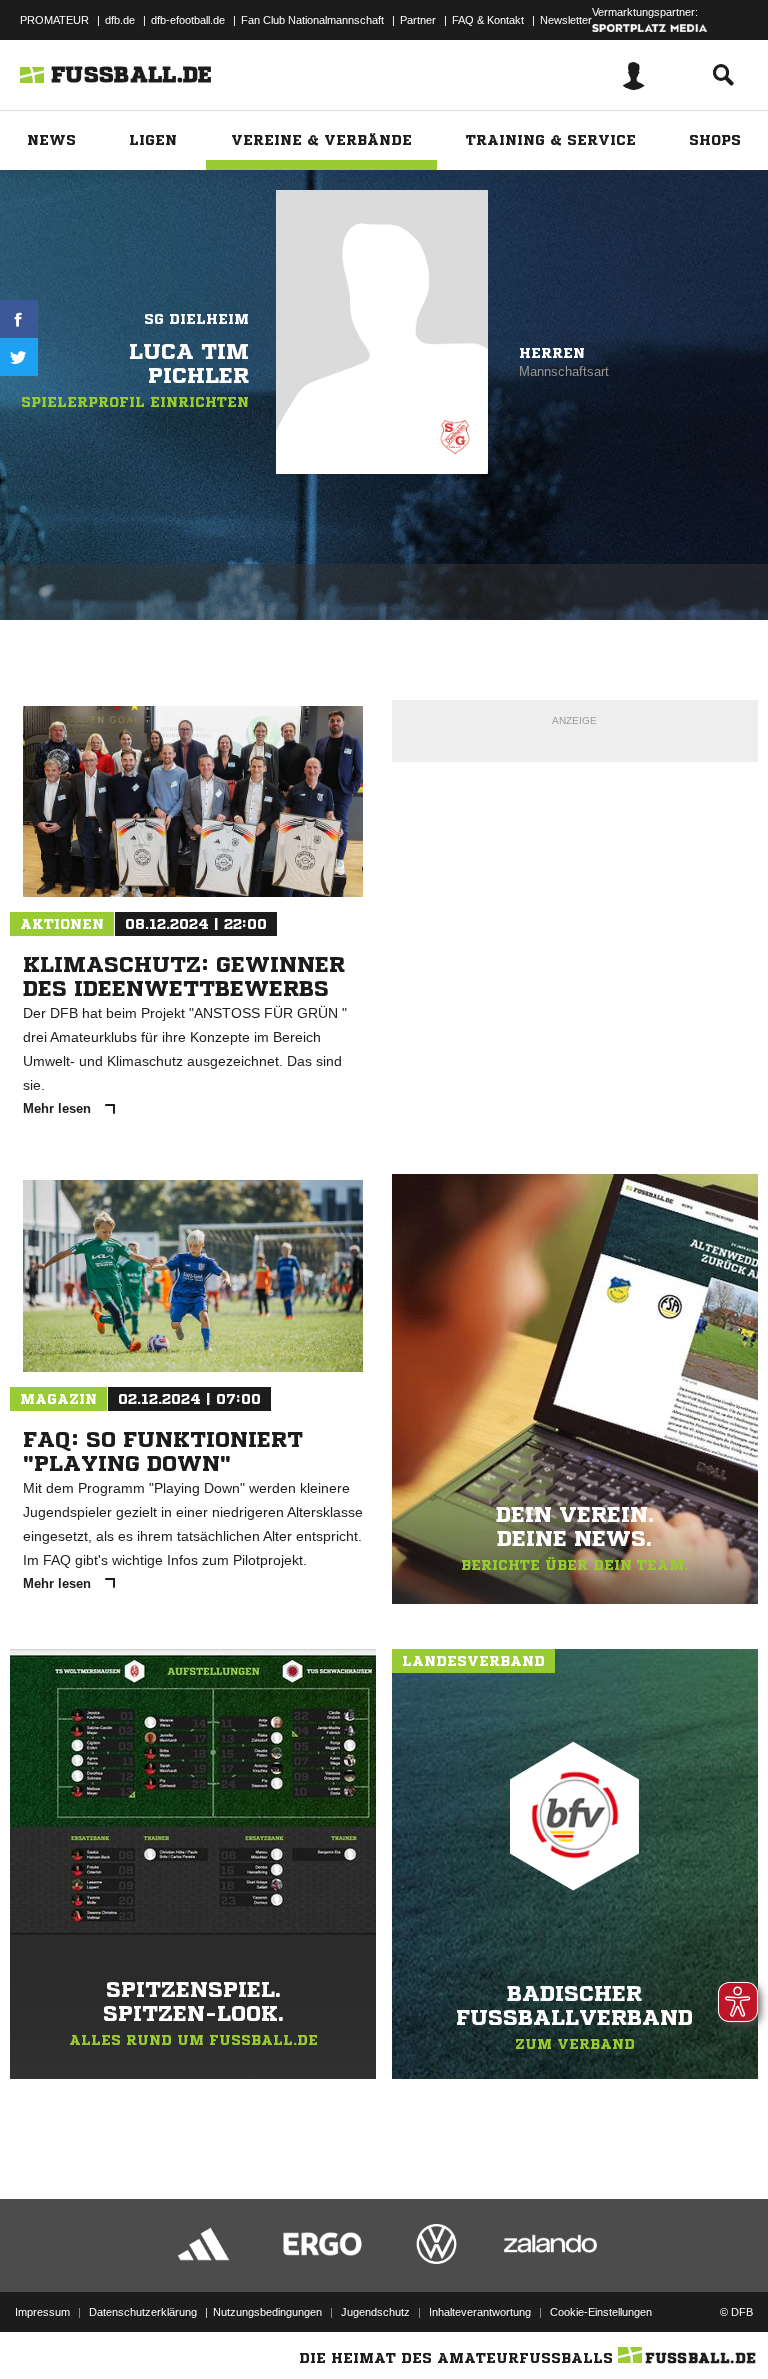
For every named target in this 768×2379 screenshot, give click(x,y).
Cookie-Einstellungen (601, 2312)
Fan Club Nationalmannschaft (312, 20)
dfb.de (120, 20)
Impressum (42, 2312)
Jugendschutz (375, 2312)
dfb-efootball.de (188, 20)
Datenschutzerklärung (143, 2312)
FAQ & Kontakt (488, 20)
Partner (418, 20)
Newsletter (566, 20)
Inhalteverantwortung (480, 2312)
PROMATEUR (54, 20)
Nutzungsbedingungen (267, 2312)
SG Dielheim (196, 319)
